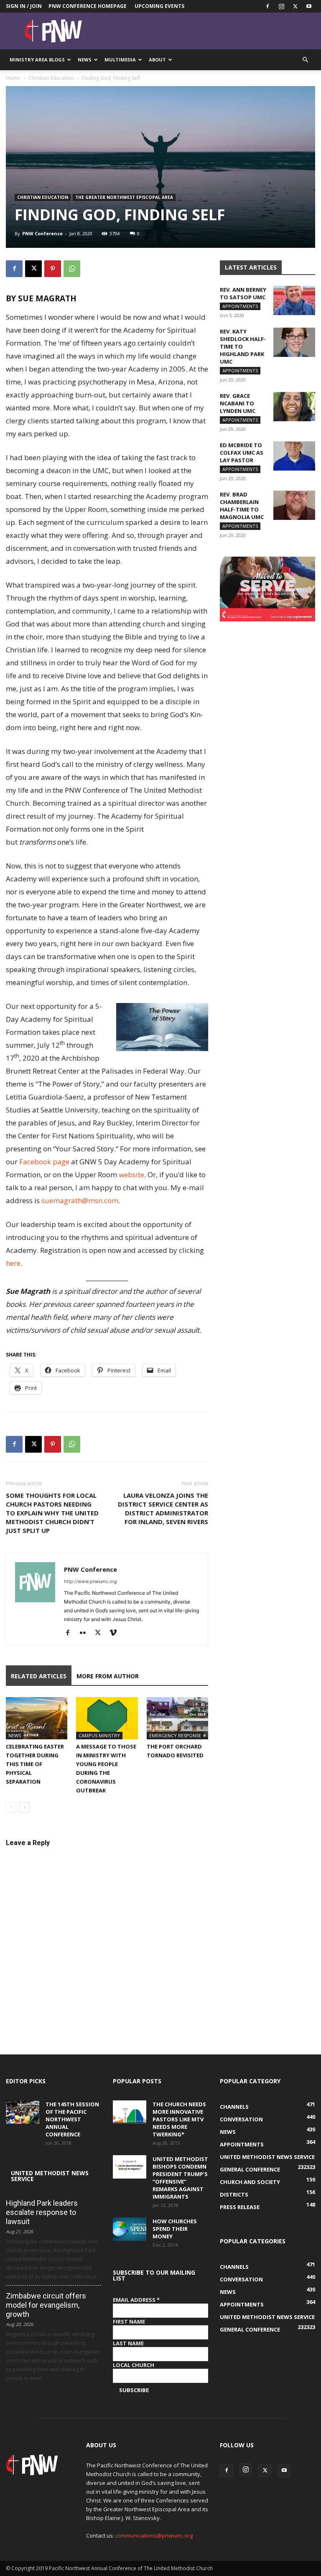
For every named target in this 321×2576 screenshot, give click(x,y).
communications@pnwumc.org (154, 2535)
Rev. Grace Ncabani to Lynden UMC (238, 403)
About (157, 60)
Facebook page (44, 1162)
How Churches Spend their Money (175, 2229)
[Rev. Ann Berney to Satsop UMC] (294, 300)
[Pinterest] (53, 269)
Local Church (134, 2365)
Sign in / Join (24, 6)
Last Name (128, 2343)
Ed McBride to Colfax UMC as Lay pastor (242, 453)
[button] (305, 60)
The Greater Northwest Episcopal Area (124, 197)
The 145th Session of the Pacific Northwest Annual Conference (72, 2119)
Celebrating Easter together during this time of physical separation (35, 1764)
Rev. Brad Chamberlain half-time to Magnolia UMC (242, 506)
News (85, 60)
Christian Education (51, 78)
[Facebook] (267, 6)
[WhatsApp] (72, 269)
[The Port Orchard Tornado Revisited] (177, 1718)
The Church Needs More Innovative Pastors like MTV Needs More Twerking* (179, 2119)
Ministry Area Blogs (37, 60)
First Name (129, 2321)
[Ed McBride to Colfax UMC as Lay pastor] (294, 456)
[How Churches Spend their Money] (130, 2229)
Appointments (240, 306)
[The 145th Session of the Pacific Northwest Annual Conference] (23, 2112)
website (131, 1175)
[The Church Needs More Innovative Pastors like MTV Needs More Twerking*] (130, 2112)
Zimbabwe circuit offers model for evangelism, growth (46, 2305)
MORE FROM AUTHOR (108, 1676)
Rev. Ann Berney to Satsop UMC (243, 293)
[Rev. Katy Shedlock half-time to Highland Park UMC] (294, 342)
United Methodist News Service (50, 2176)
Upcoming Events (159, 6)
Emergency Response (175, 1735)
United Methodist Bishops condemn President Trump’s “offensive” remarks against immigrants (180, 2178)
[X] (295, 6)
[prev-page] (11, 1807)
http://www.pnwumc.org (90, 1581)
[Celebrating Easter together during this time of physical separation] (37, 1718)
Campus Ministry (99, 1735)
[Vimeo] (116, 1633)
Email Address (136, 2300)
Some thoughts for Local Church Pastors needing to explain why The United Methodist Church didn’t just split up (52, 1513)
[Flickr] (86, 1633)
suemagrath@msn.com (80, 1200)
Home (13, 78)
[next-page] (24, 1807)
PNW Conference (42, 233)
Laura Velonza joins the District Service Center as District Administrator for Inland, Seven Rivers (163, 1508)
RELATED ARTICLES (39, 1676)
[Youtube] (309, 6)
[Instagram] (281, 6)
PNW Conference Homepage (88, 6)
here (13, 1263)
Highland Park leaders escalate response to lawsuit (42, 2212)
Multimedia (120, 60)
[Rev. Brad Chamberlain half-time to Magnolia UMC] (294, 505)
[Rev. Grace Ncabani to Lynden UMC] (294, 407)
